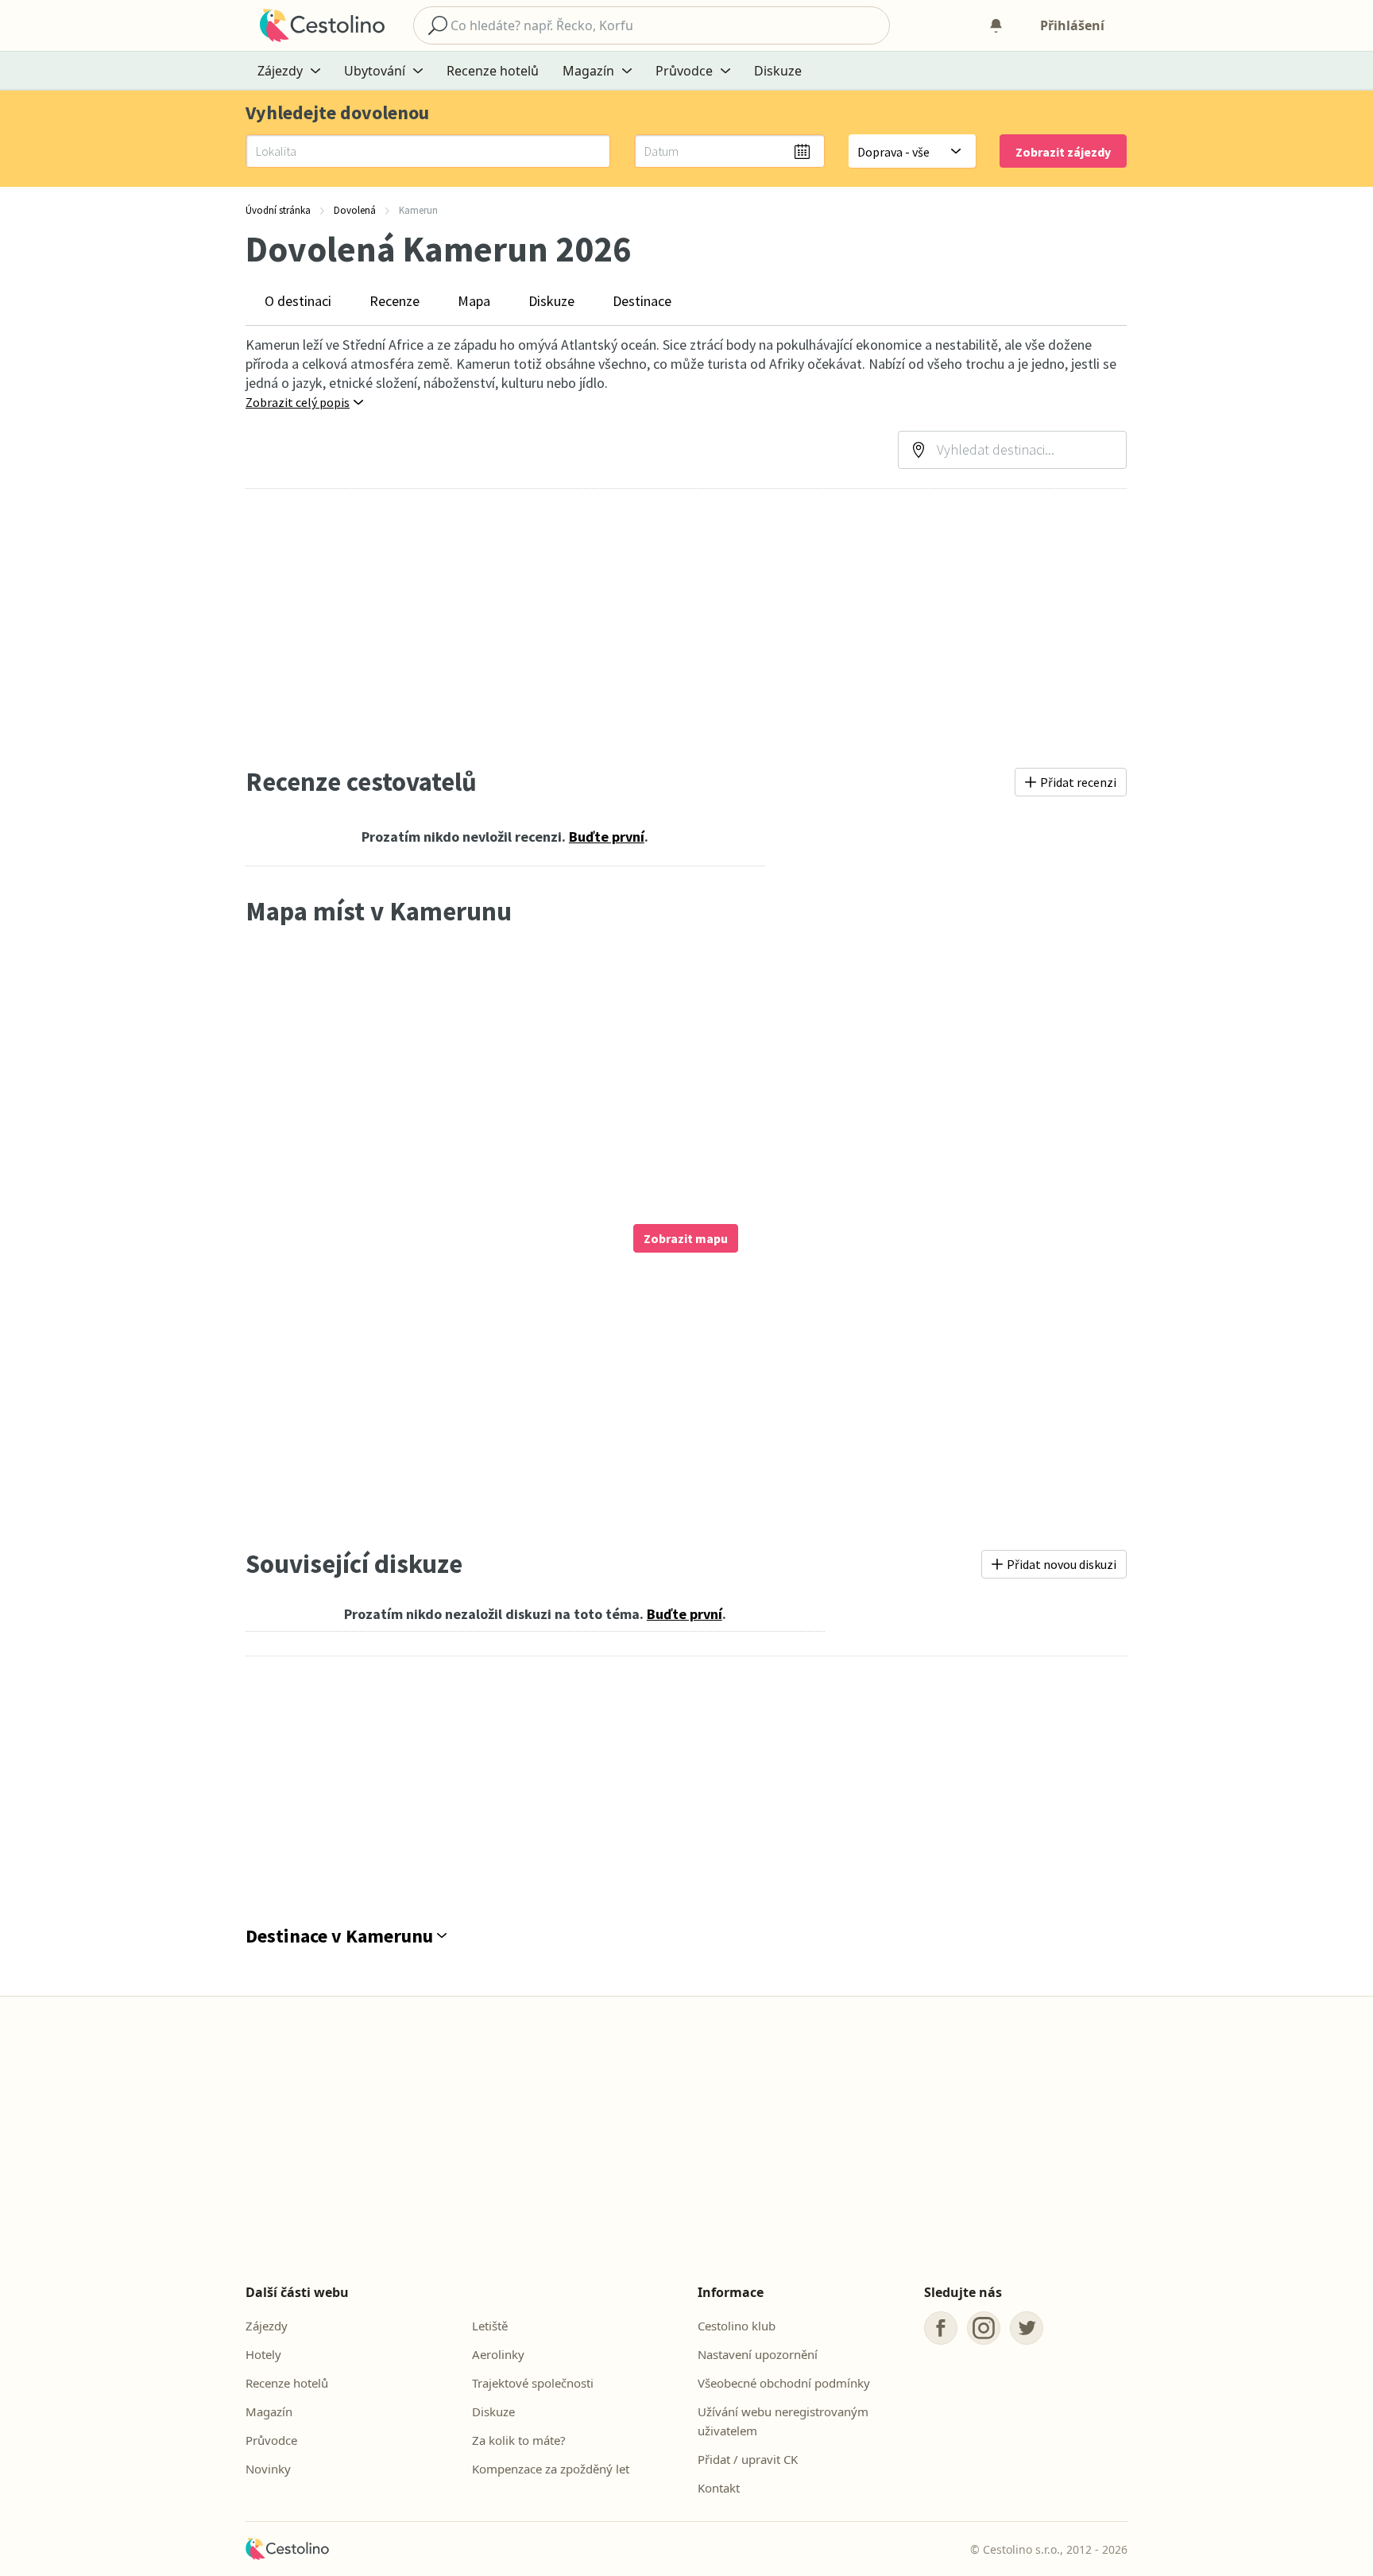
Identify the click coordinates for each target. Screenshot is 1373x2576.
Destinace (642, 301)
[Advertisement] (686, 627)
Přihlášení (1072, 25)
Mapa (474, 301)
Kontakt (719, 2488)
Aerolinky (498, 2354)
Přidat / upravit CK (748, 2459)
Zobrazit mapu (686, 1238)
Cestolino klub (737, 2326)
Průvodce (271, 2440)
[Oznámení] (996, 25)
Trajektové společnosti (533, 2383)
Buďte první (607, 837)
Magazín (269, 2411)
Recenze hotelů (493, 71)
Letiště (490, 2326)
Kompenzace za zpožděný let (551, 2469)
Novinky (268, 2469)
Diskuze (778, 71)
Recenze (394, 301)
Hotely (263, 2354)
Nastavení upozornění (758, 2354)
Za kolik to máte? (519, 2440)
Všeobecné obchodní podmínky (784, 2383)
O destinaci (298, 301)
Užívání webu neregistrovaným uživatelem (783, 2421)
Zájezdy (267, 2326)
